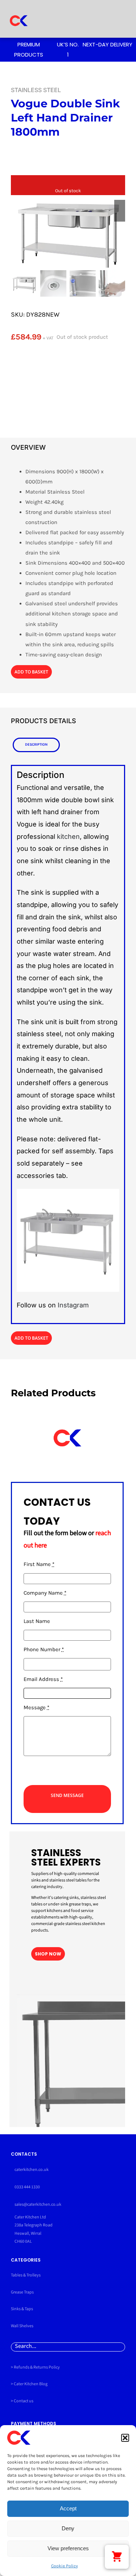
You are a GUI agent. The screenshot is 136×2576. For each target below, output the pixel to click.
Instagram (73, 1305)
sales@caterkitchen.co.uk (38, 2204)
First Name (39, 1564)
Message (36, 1707)
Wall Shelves (22, 2326)
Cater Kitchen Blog (31, 2384)
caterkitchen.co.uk (32, 2170)
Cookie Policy (65, 2566)
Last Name (37, 1621)
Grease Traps (22, 2292)
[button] (125, 2438)
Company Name (45, 1593)
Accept (68, 2508)
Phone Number (44, 1649)
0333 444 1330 (27, 2187)
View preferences (68, 2548)
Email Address (43, 1679)
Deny (68, 2528)
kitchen (68, 836)
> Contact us (22, 2401)
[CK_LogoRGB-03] (18, 10)
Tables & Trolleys (26, 2275)
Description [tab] (36, 744)
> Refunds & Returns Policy (35, 2367)
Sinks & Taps (22, 2309)
